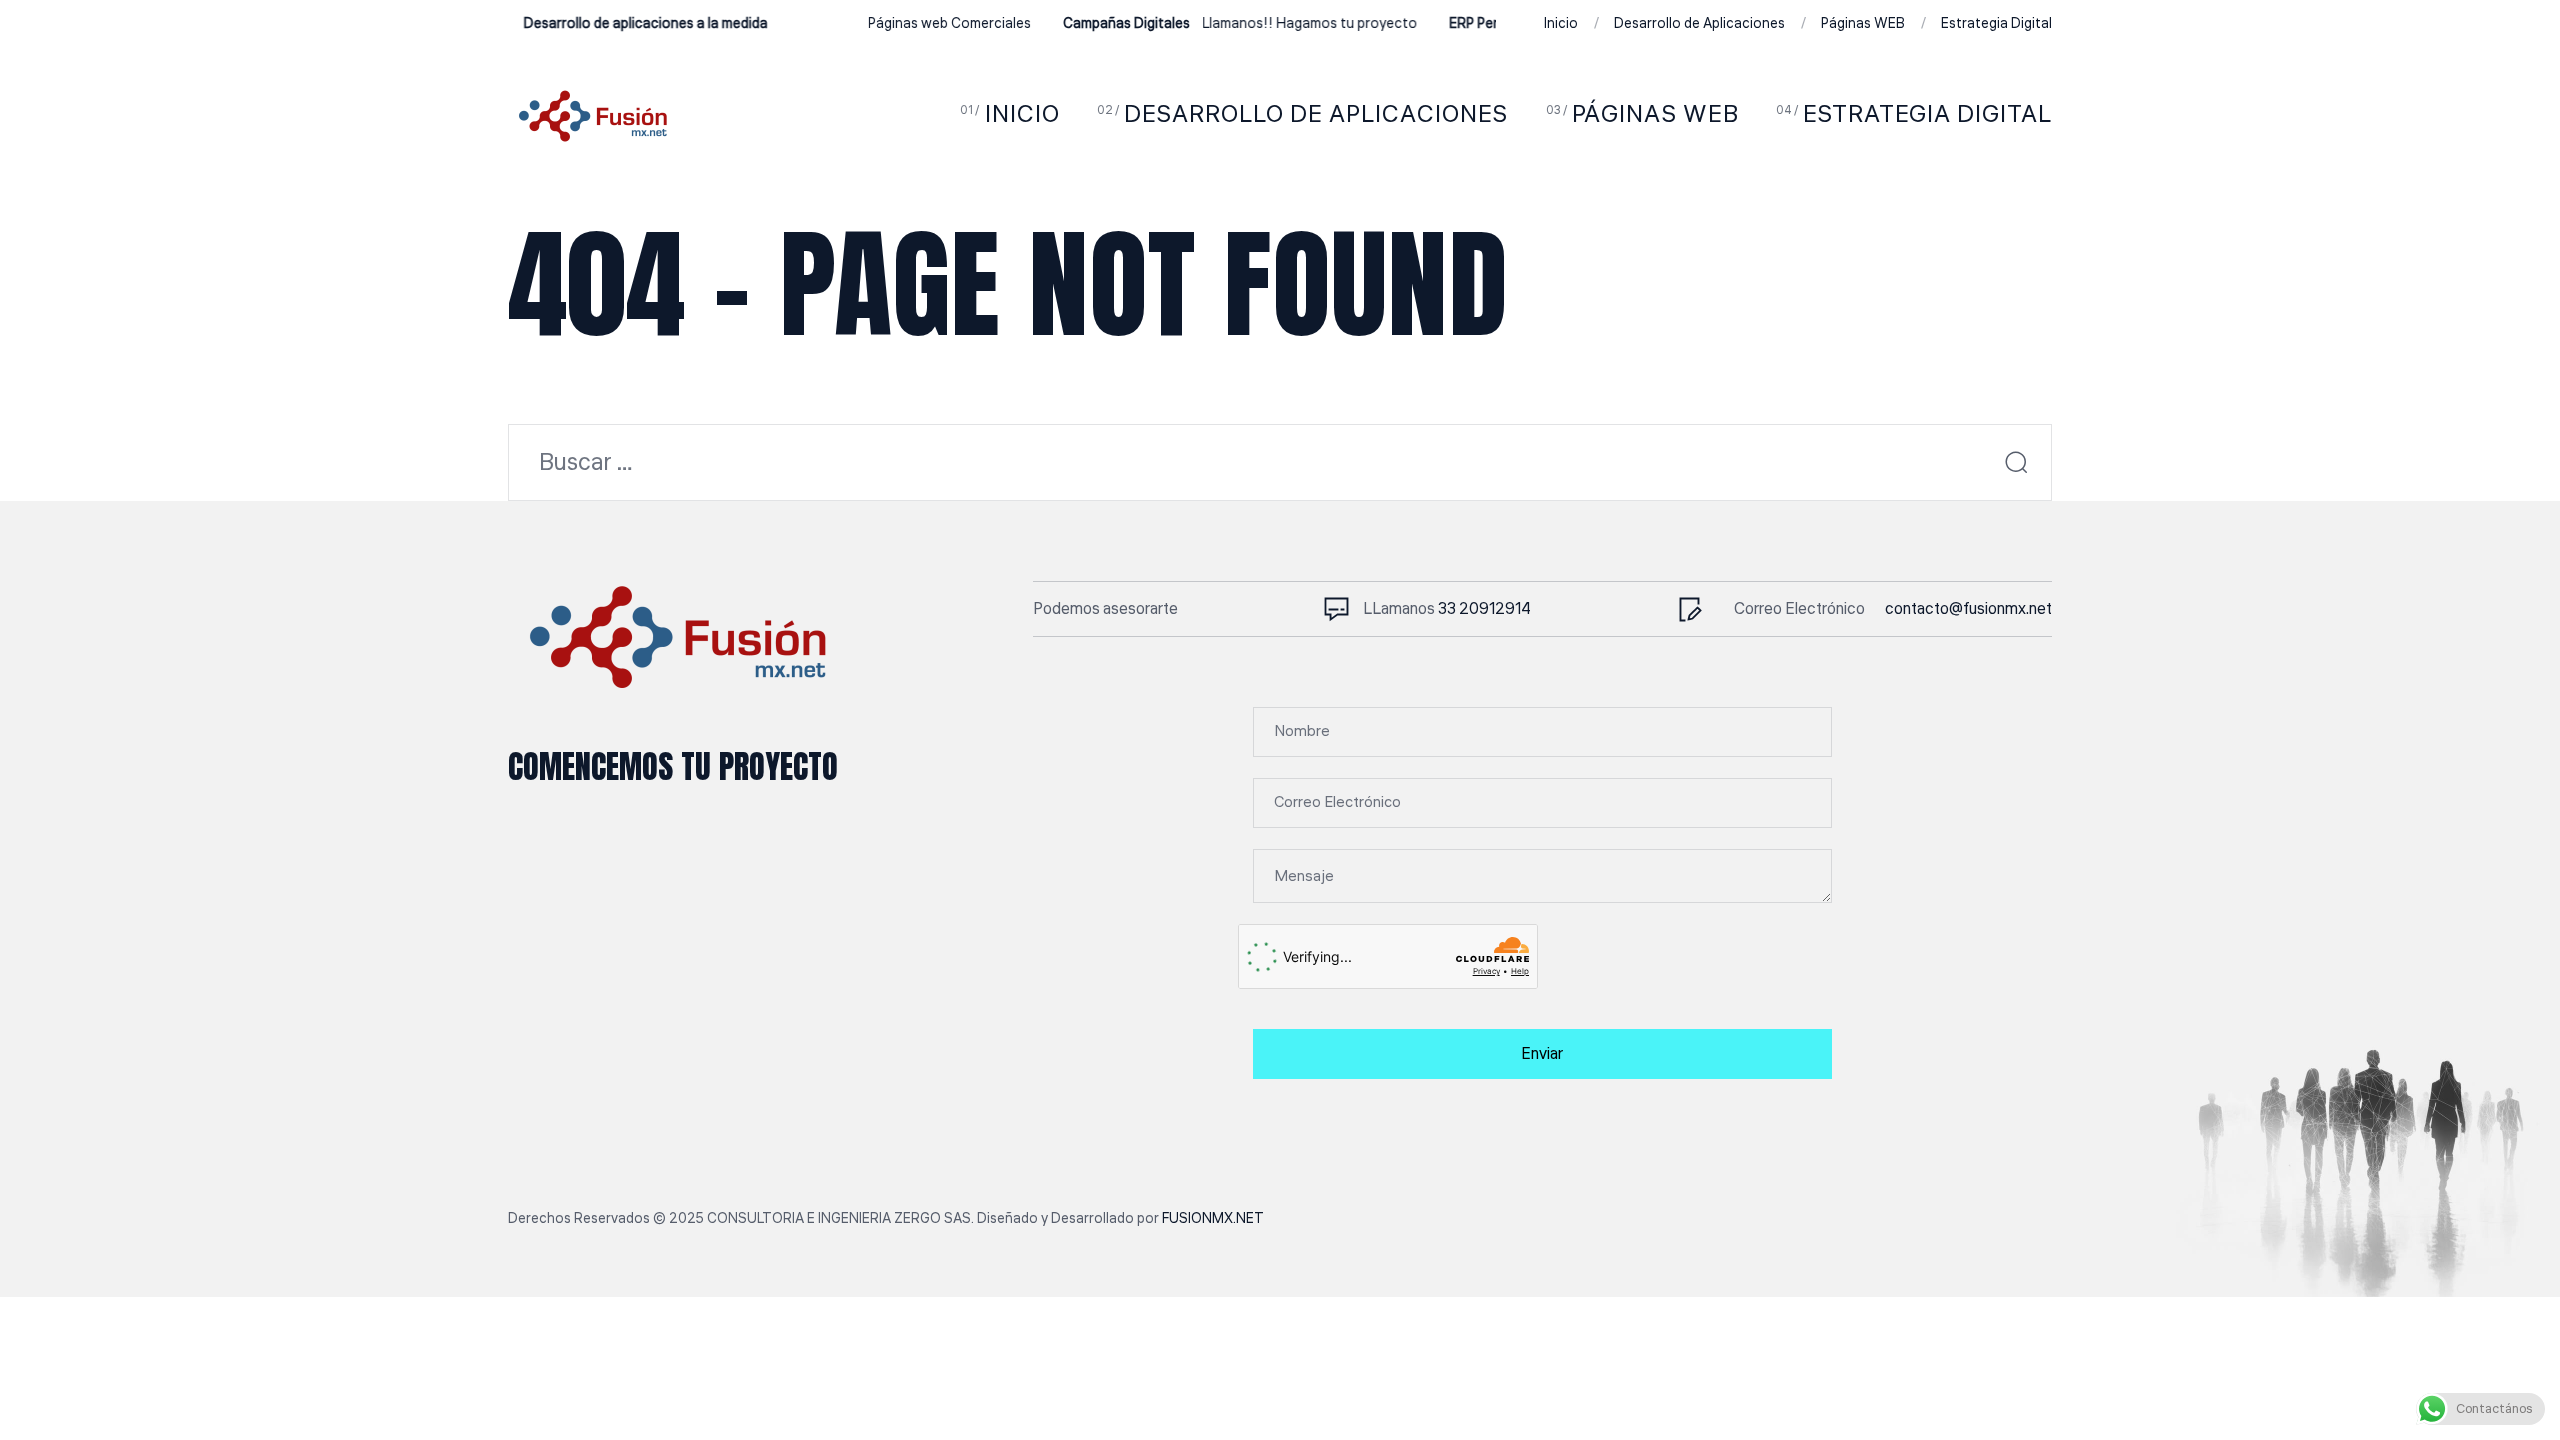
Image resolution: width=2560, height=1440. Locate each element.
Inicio (1561, 24)
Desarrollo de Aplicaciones (1699, 24)
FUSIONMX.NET (1213, 1219)
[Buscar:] (1280, 465)
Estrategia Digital (1996, 24)
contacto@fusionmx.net (1968, 609)
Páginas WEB (1863, 24)
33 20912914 (1484, 609)
